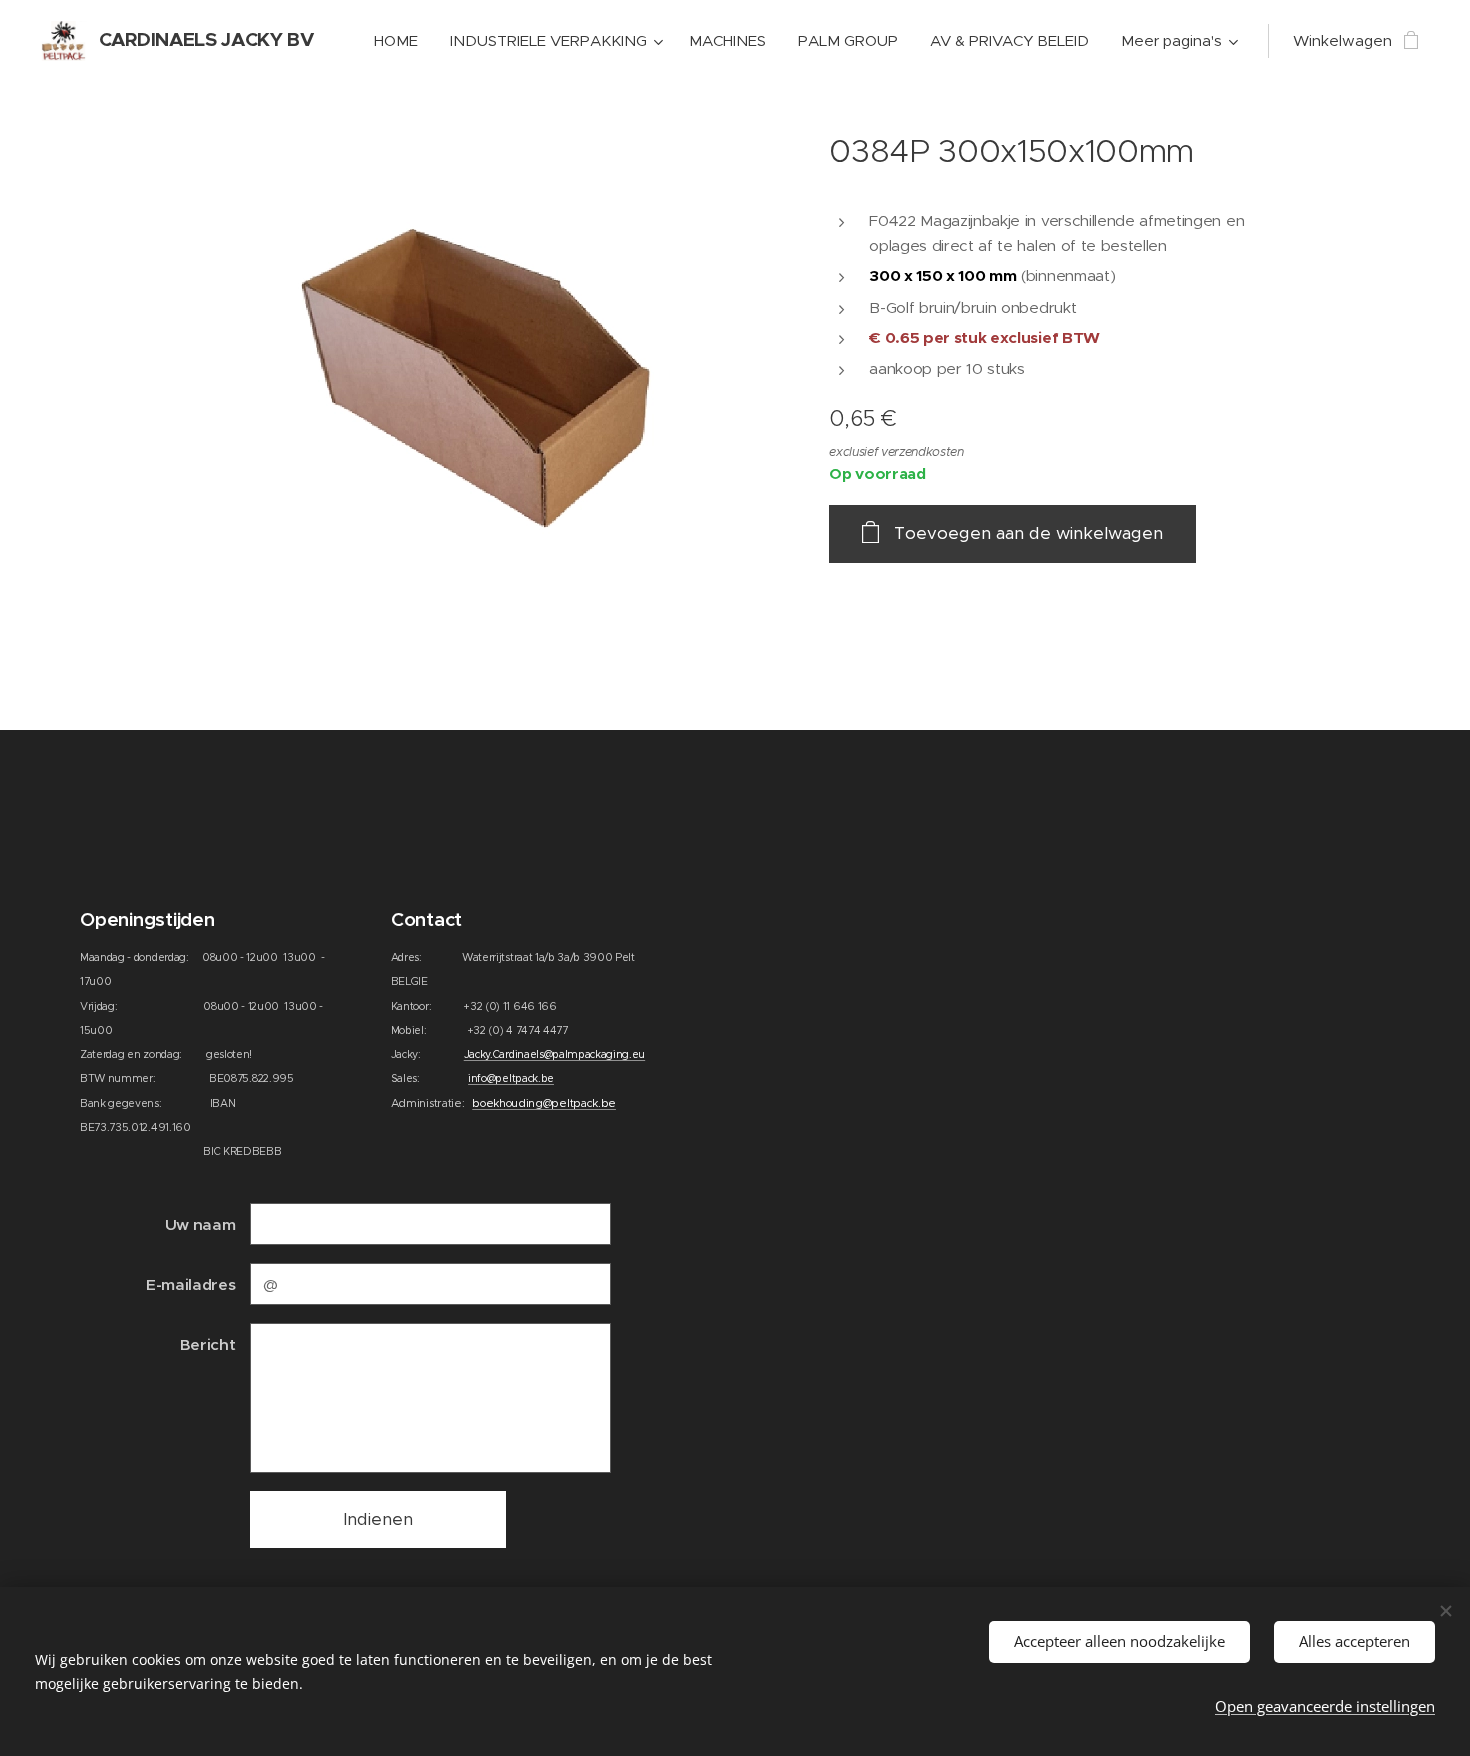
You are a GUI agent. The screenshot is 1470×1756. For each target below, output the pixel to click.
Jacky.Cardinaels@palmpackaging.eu (554, 1054)
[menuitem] (401, 41)
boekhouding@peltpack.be (544, 1103)
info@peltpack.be (511, 1078)
